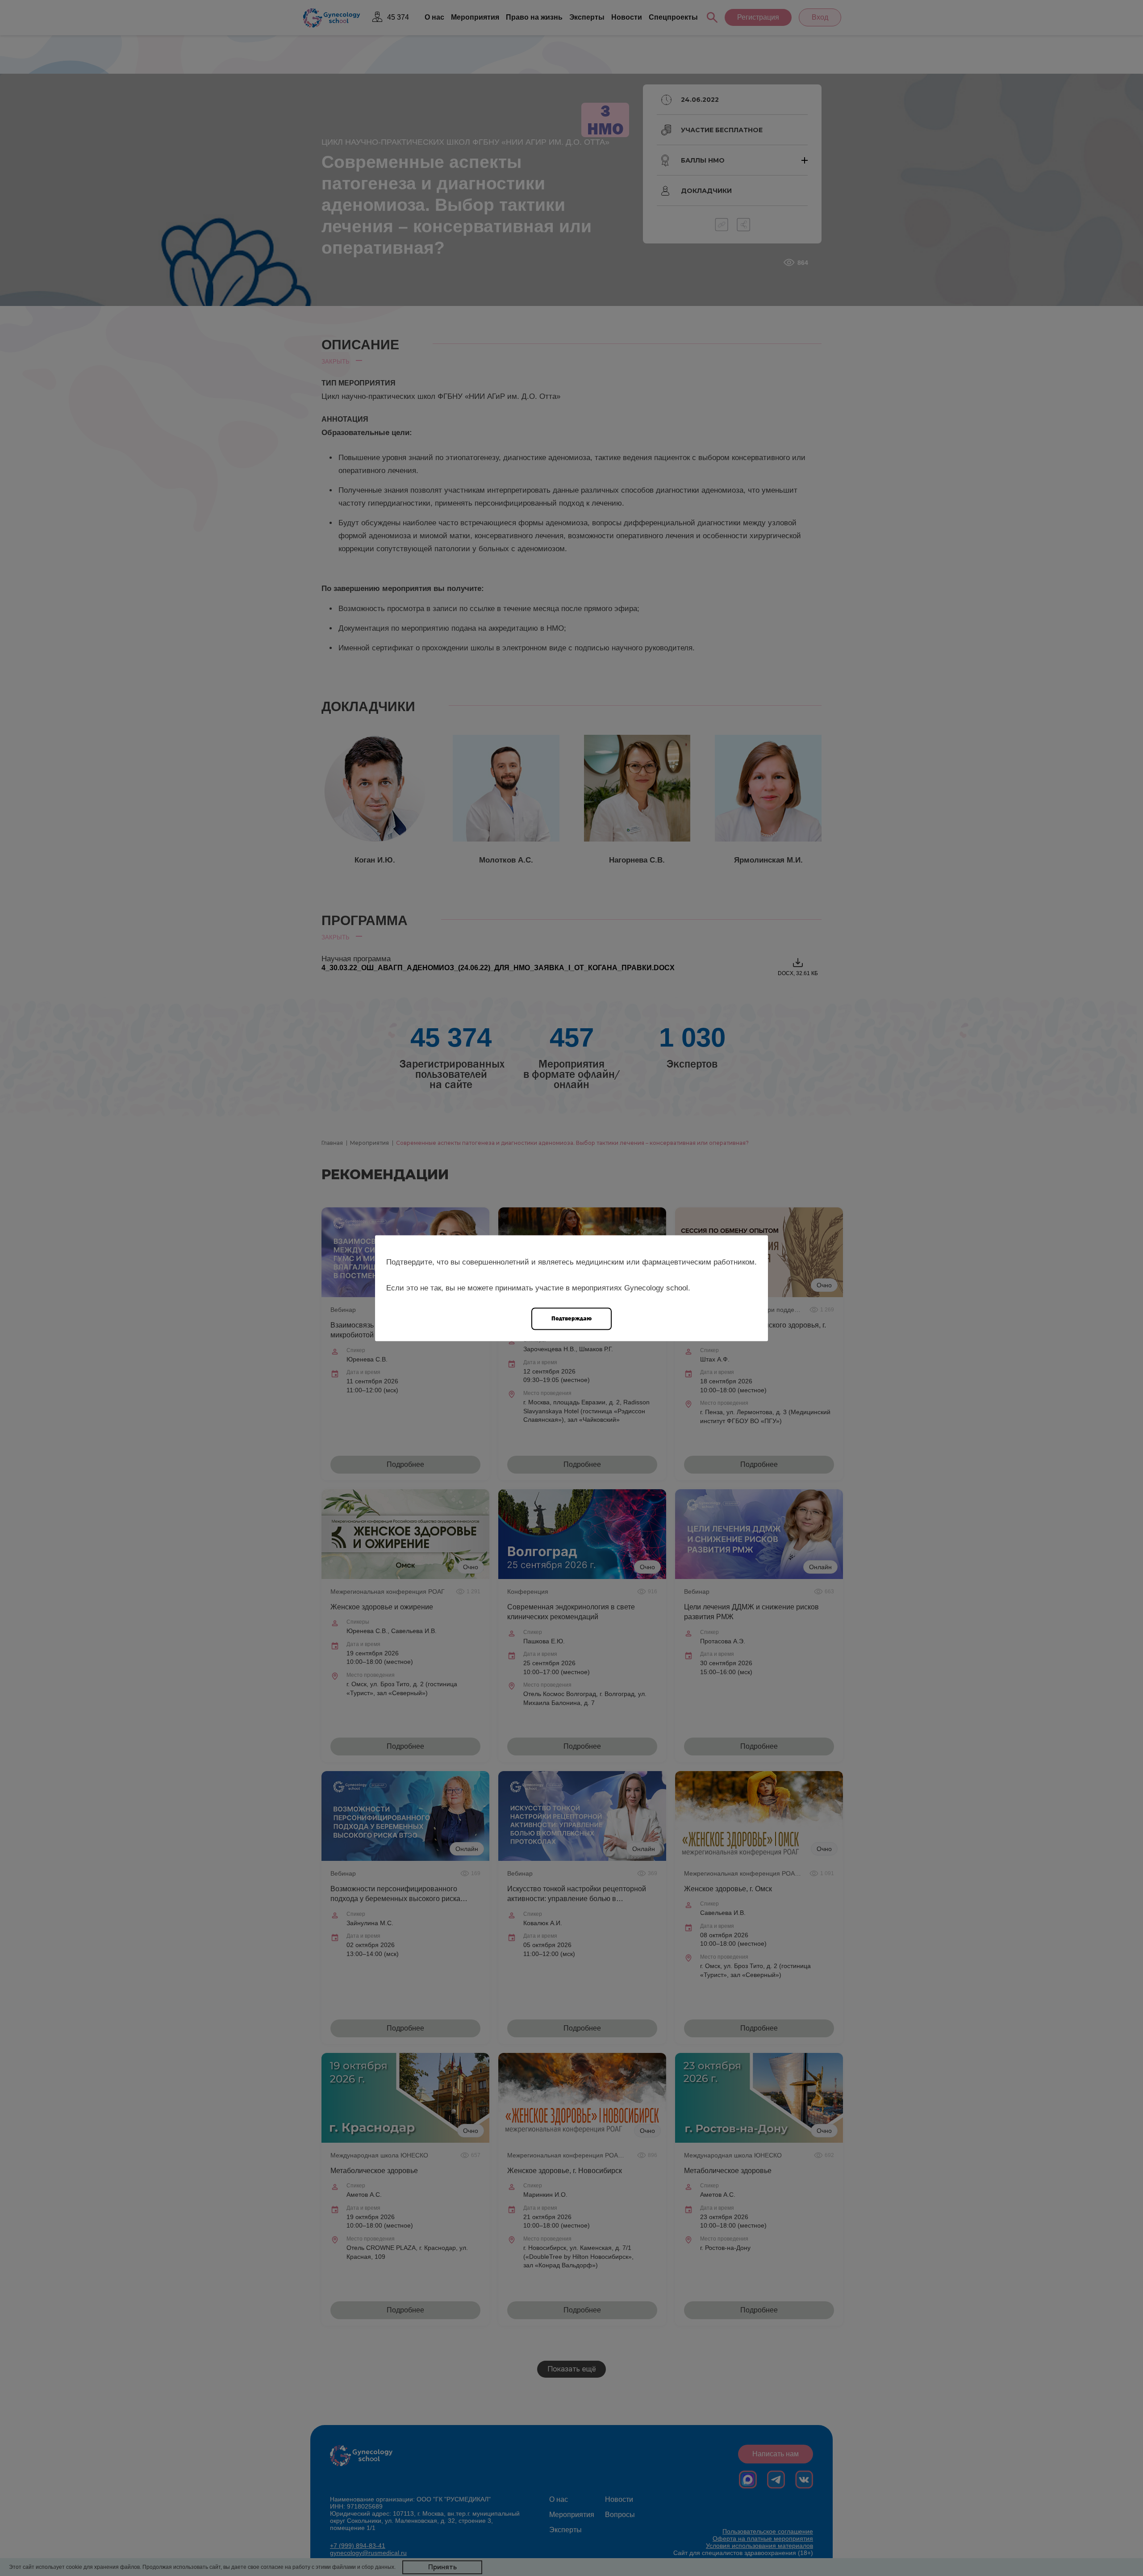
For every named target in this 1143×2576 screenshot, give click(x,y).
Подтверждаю (571, 1318)
